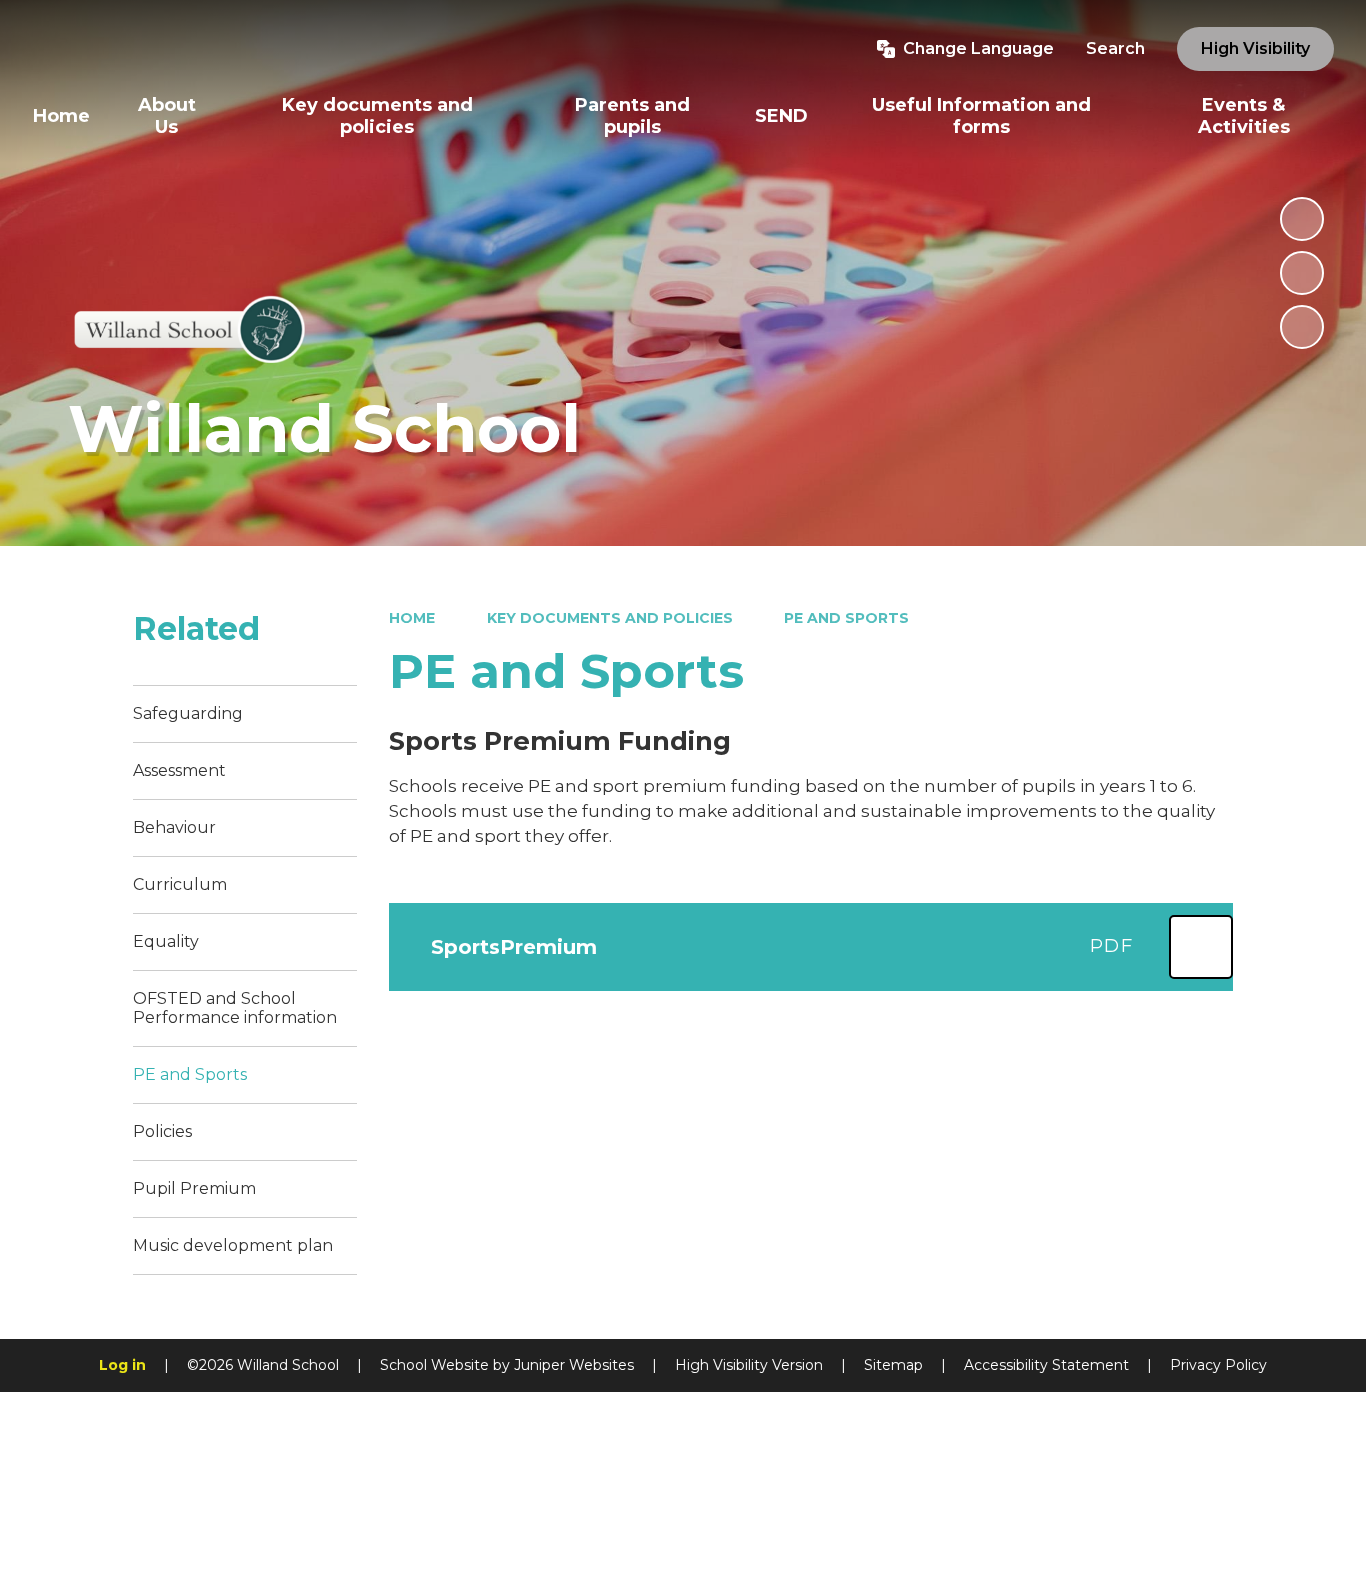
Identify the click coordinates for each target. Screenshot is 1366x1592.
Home (412, 618)
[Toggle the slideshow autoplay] (1302, 219)
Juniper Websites (574, 1365)
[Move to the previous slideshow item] (1302, 273)
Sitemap (893, 1365)
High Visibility (1255, 48)
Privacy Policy (1218, 1365)
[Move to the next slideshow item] (1302, 327)
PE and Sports (846, 618)
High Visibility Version (749, 1365)
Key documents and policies (610, 618)
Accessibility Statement (1046, 1365)
